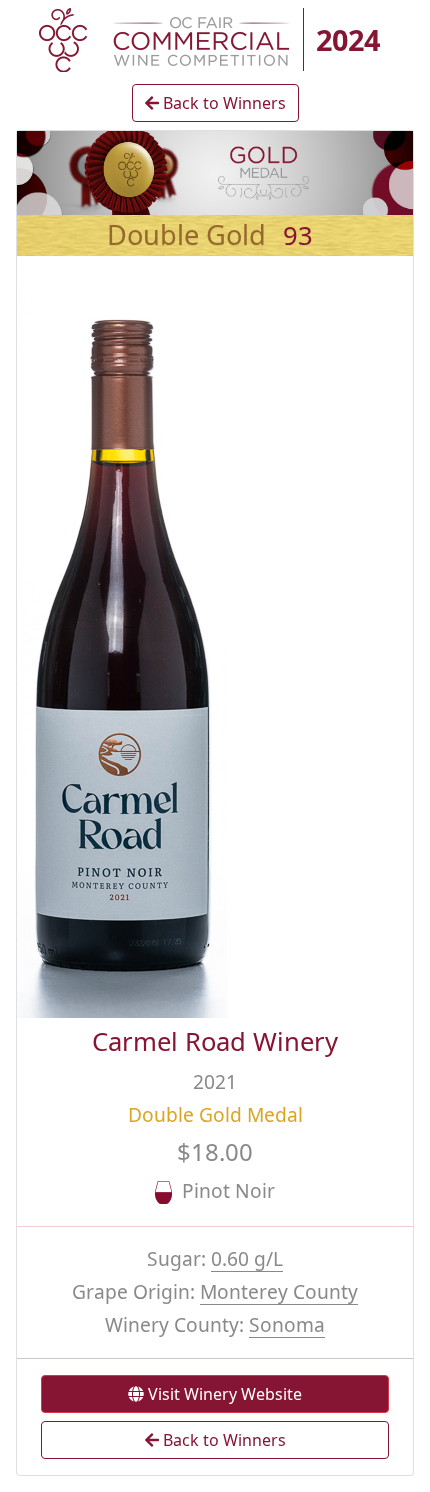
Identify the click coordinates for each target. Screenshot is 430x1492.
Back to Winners (222, 103)
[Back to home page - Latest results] (164, 38)
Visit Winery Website (223, 1394)
